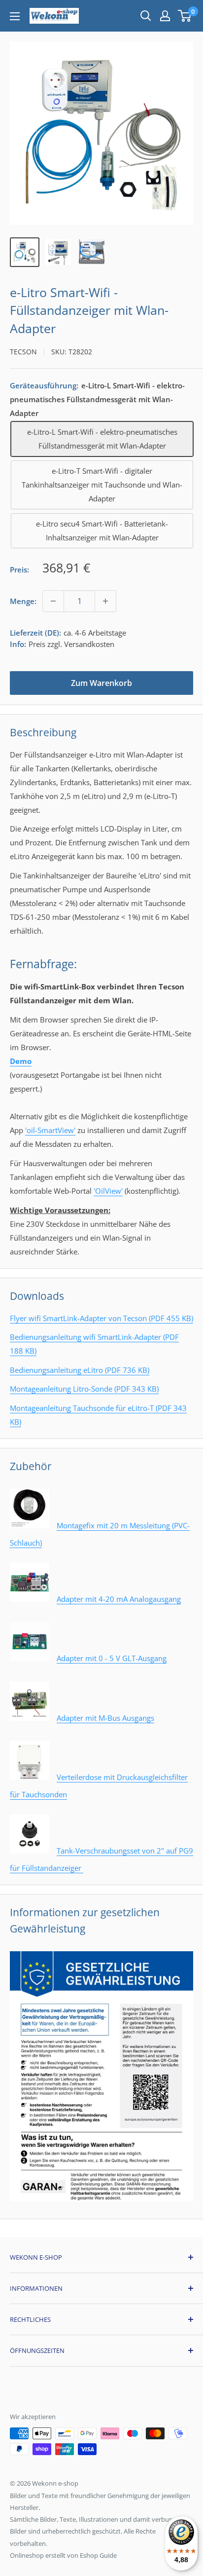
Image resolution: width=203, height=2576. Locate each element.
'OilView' (108, 1191)
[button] (185, 16)
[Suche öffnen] (146, 16)
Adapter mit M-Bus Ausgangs (105, 1718)
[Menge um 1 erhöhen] (105, 601)
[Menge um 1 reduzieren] (53, 601)
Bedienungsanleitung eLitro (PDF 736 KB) (80, 1370)
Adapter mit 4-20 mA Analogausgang (119, 1599)
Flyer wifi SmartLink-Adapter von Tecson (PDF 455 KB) (101, 1318)
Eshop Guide (98, 2555)
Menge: (23, 601)
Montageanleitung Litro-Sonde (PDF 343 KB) (84, 1389)
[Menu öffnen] (15, 16)
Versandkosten (89, 644)
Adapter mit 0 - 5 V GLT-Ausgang (112, 1658)
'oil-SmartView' (50, 1130)
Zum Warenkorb (101, 683)
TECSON (23, 352)
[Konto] (165, 16)
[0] (185, 16)
